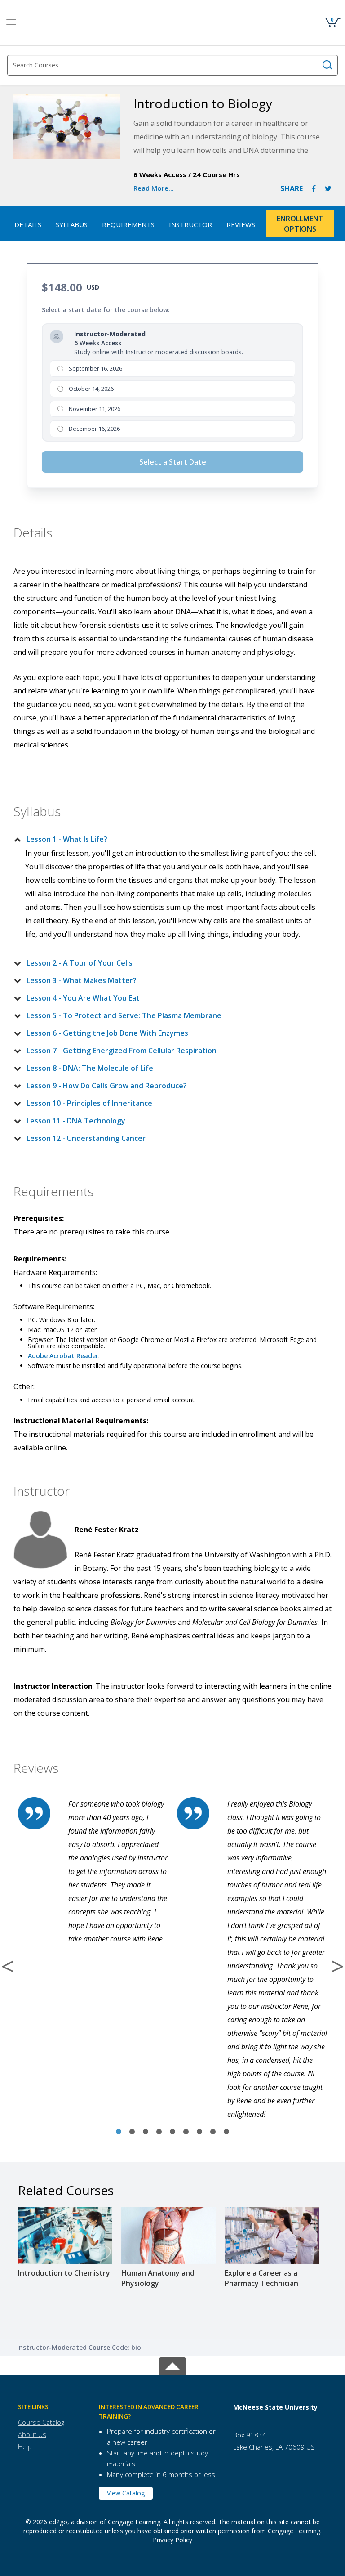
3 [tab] (146, 2132)
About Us (32, 2434)
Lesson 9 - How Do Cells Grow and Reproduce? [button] (107, 1086)
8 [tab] (213, 2132)
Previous (8, 1966)
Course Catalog (41, 2422)
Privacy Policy (172, 2540)
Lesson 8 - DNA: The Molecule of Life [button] (90, 1068)
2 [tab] (132, 2132)
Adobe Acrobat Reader (63, 1356)
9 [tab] (226, 2132)
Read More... (154, 188)
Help (25, 2446)
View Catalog (126, 2493)
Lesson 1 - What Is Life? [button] (67, 839)
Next (337, 1966)
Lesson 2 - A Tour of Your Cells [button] (80, 963)
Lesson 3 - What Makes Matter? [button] (82, 980)
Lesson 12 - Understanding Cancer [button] (86, 1138)
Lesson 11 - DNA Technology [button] (76, 1121)
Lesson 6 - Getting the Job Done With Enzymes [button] (107, 1033)
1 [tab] (119, 2132)
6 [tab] (186, 2132)
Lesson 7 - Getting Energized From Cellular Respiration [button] (122, 1051)
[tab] (165, 839)
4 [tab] (159, 2132)
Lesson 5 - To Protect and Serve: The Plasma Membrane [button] (124, 1015)
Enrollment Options (300, 224)
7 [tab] (199, 2132)
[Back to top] (172, 2364)
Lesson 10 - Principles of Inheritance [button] (89, 1103)
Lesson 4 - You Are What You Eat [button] (83, 998)
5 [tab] (172, 2132)
